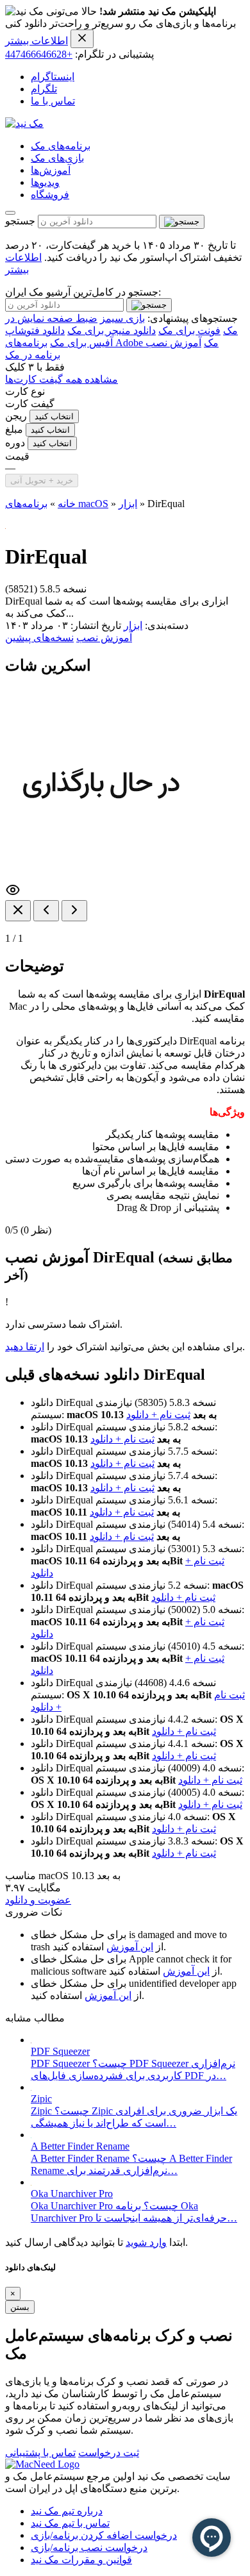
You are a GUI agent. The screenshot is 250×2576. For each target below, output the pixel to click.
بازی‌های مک (57, 158)
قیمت (17, 456)
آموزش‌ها (51, 170)
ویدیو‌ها (45, 182)
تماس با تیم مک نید (70, 2523)
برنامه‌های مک (61, 146)
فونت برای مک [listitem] (189, 330)
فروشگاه (50, 195)
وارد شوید (146, 2242)
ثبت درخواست (109, 2453)
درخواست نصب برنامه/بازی (89, 2547)
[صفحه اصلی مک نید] (24, 123)
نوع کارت (25, 391)
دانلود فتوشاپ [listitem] (35, 330)
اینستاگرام (53, 77)
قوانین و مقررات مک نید (81, 2560)
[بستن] (18, 911)
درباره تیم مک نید (67, 2511)
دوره (15, 443)
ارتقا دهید (25, 1347)
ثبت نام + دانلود (158, 1415)
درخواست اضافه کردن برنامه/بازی (104, 2535)
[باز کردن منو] (10, 213)
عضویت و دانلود (38, 1900)
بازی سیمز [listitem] (122, 318)
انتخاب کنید (54, 416)
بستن (20, 2307)
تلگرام (44, 89)
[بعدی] (74, 911)
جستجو (20, 221)
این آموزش (130, 1947)
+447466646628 (39, 54)
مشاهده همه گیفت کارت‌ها (62, 379)
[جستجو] (182, 222)
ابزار (128, 504)
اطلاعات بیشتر (37, 41)
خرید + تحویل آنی (42, 481)
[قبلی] (46, 911)
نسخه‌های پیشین (39, 638)
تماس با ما (53, 101)
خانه (67, 504)
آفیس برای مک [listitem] (81, 343)
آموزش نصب (104, 638)
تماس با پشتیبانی (40, 2453)
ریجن (16, 416)
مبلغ (14, 429)
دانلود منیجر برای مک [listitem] (112, 330)
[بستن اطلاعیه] (82, 39)
